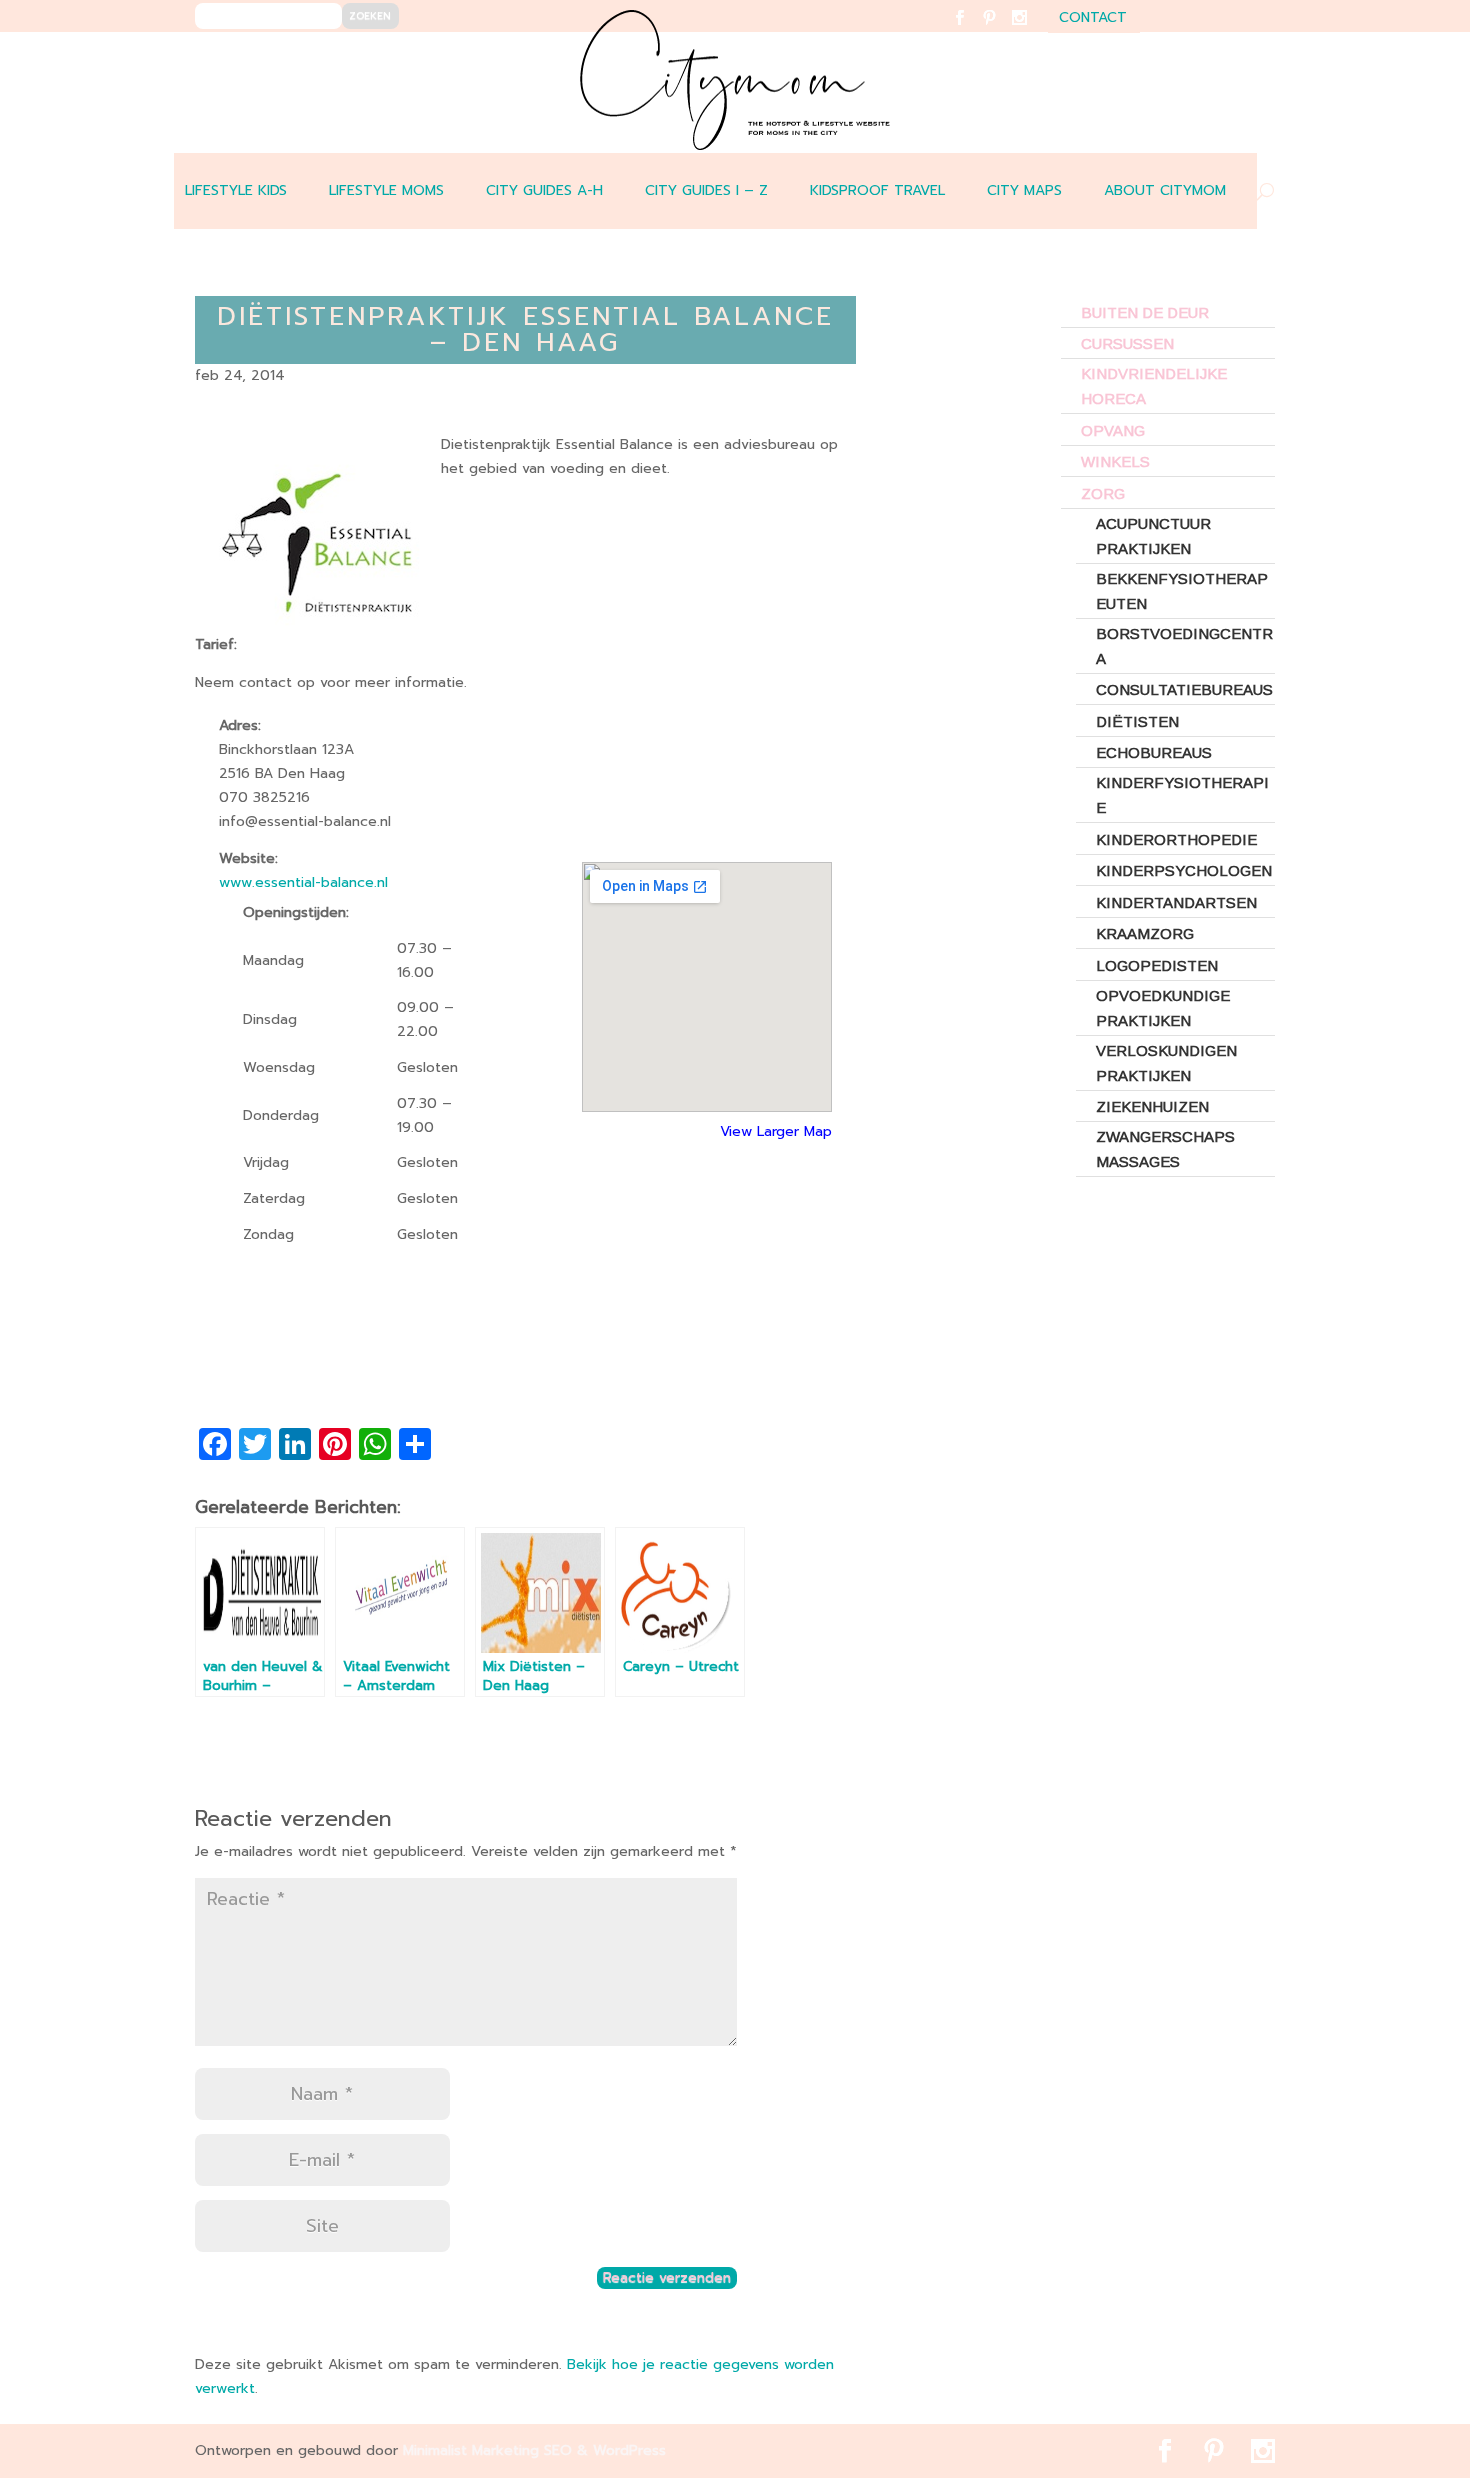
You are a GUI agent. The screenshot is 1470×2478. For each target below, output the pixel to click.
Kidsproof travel (877, 190)
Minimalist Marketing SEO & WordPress (534, 2450)
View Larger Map (776, 1131)
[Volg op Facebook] (971, 30)
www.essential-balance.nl (303, 882)
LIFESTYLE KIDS (236, 190)
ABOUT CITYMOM (1165, 190)
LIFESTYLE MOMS (386, 190)
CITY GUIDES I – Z (706, 190)
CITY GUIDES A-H (544, 190)
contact (1093, 19)
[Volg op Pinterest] (1001, 30)
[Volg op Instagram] (1031, 30)
